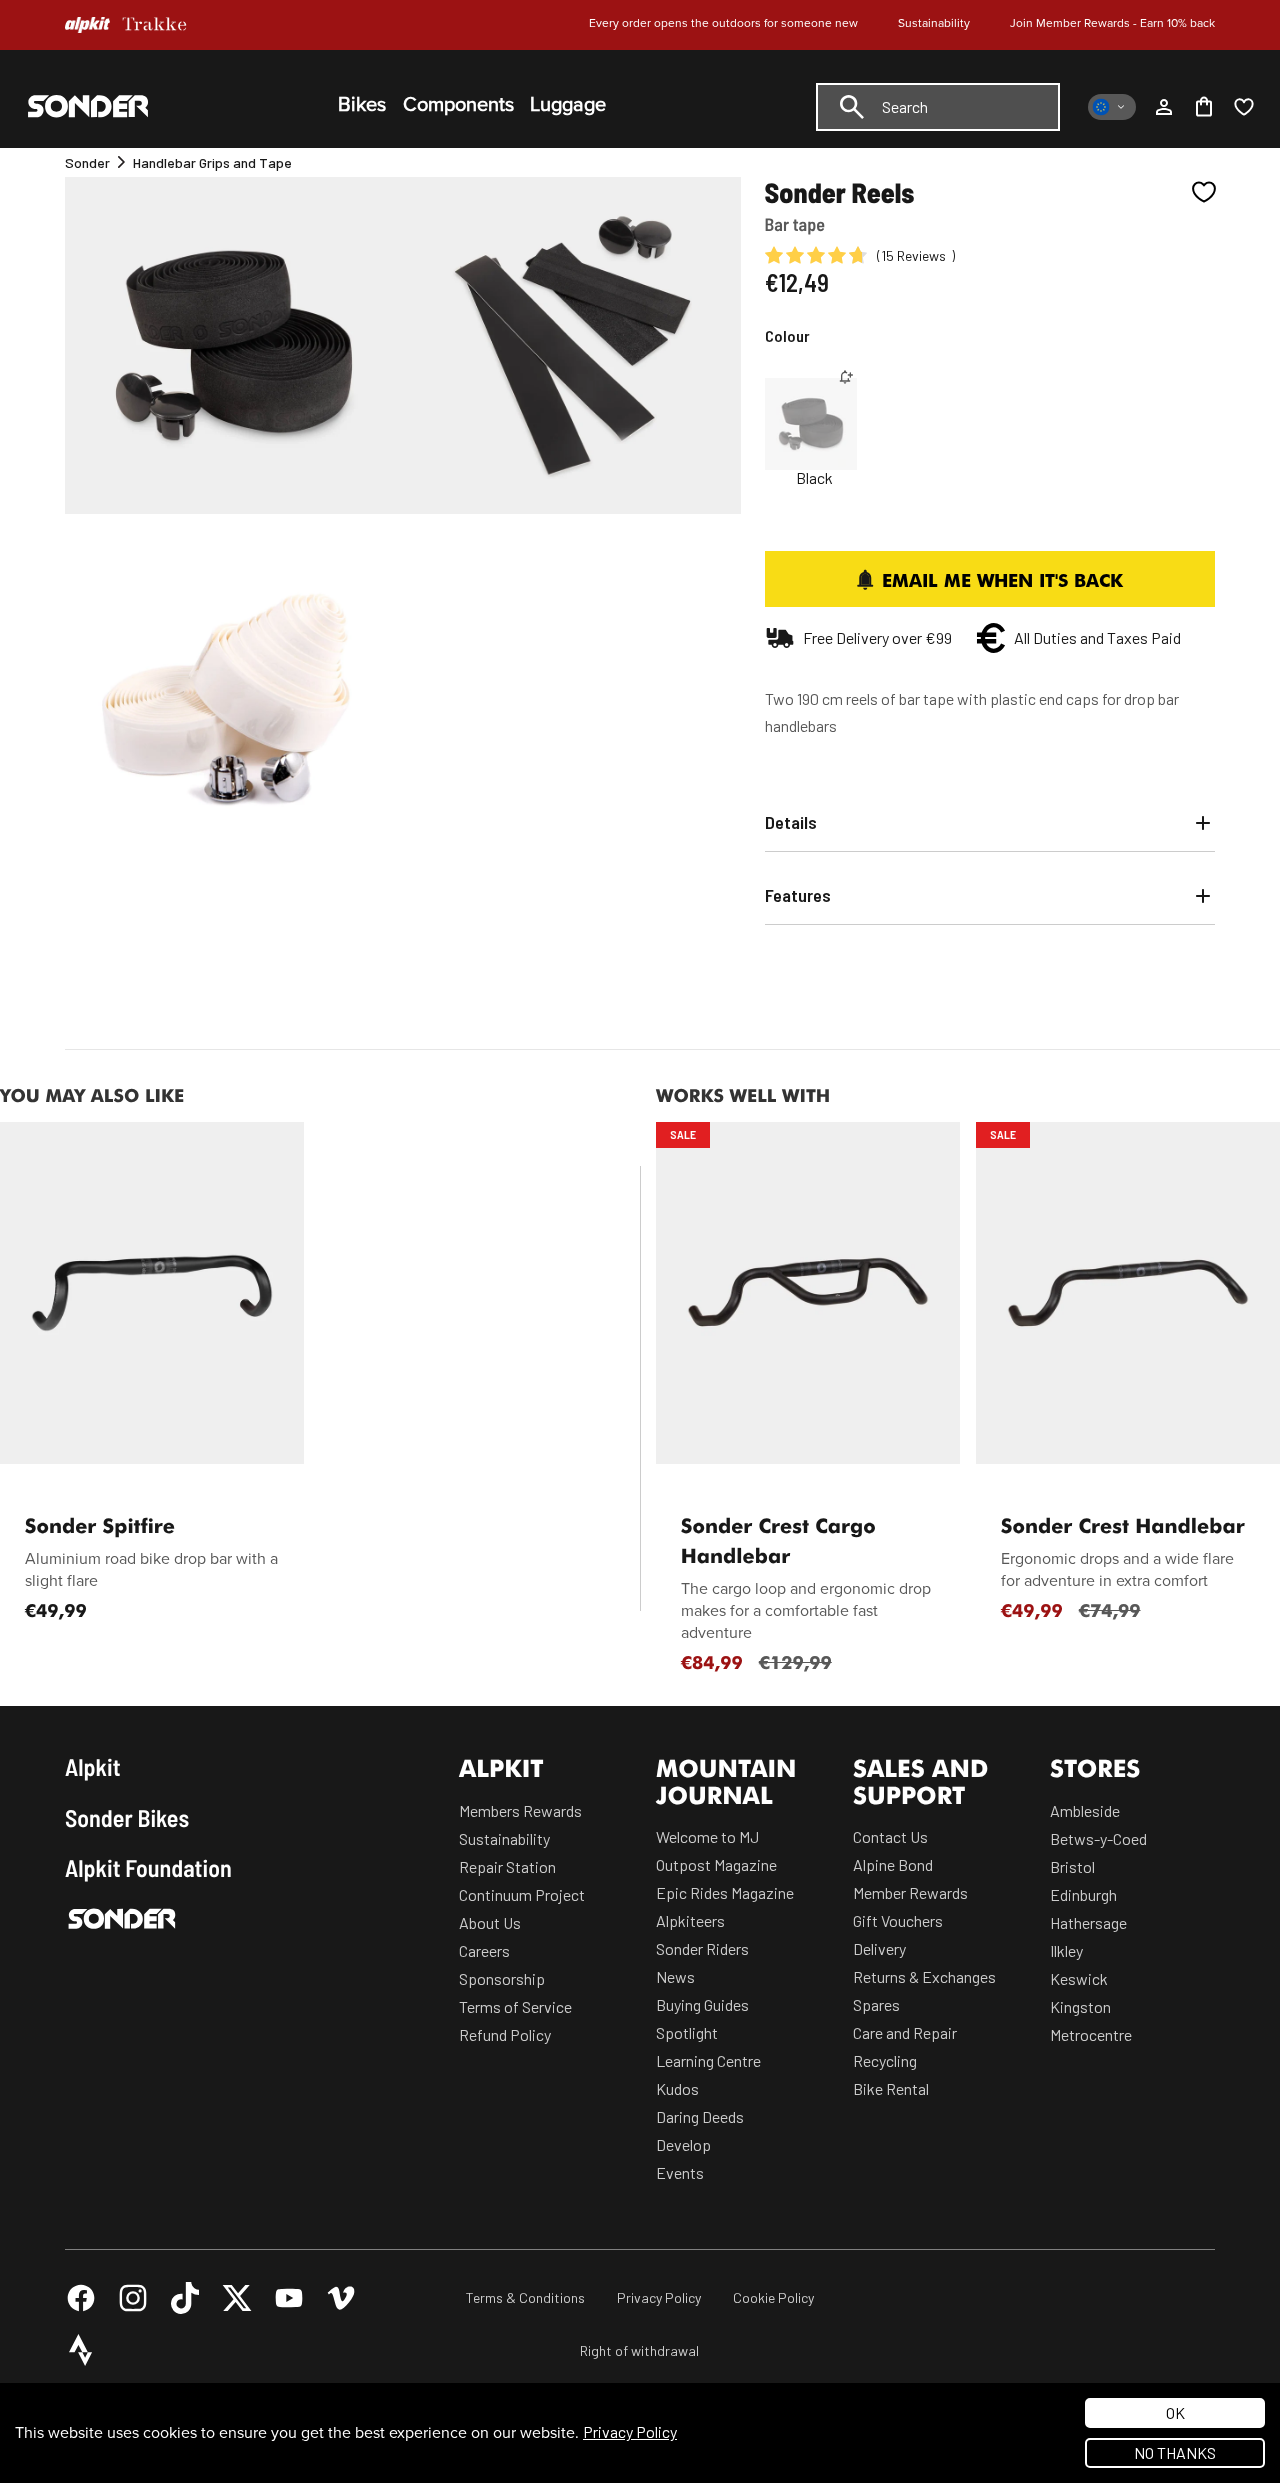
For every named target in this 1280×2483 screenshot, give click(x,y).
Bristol (1072, 1866)
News (675, 1976)
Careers (484, 1950)
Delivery (879, 1948)
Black (814, 478)
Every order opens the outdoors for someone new (723, 23)
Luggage (568, 105)
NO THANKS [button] (1175, 2452)
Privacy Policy (659, 2297)
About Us (490, 1922)
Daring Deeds (700, 2116)
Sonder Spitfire (100, 1525)
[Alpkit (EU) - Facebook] (81, 2298)
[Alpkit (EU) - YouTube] (289, 2298)
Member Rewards (910, 1892)
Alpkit (93, 1767)
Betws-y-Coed (1098, 1838)
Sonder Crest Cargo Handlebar (778, 1540)
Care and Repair (905, 2032)
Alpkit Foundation (148, 1868)
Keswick (1079, 1978)
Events (680, 2172)
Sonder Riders (702, 1948)
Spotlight (687, 2032)
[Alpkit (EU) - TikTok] (185, 2298)
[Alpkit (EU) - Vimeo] (341, 2298)
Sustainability (934, 23)
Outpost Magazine (716, 1864)
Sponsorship (502, 1978)
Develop (683, 2144)
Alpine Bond (893, 1864)
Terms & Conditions (525, 2297)
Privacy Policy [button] (630, 2431)
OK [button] (1175, 2412)
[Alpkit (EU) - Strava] (81, 2350)
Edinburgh (1083, 1894)
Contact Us (890, 1836)
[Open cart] (1204, 107)
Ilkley (1066, 1950)
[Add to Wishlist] (1204, 192)
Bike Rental (891, 2088)
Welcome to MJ (707, 1836)
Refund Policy (505, 2034)
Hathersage (1088, 1922)
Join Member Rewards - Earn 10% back (1112, 23)
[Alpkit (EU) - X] (237, 2298)
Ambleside (1085, 1810)
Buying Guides (702, 2004)
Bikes (362, 105)
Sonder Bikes (127, 1818)
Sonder (87, 162)
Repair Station (507, 1866)
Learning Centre (708, 2060)
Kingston (1080, 2006)
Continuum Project (522, 1894)
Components (458, 105)
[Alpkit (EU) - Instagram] (133, 2298)
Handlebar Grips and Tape (212, 162)
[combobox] (938, 107)
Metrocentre (1091, 2034)
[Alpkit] (87, 25)
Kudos (677, 2088)
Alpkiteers (690, 1920)
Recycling (885, 2060)
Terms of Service (515, 2006)
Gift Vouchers (898, 1920)
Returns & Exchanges (924, 1976)
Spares (876, 2004)
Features (798, 895)
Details (791, 822)
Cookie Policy (773, 2297)
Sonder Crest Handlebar (1123, 1525)
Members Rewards (520, 1810)
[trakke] (155, 25)
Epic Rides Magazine (725, 1892)
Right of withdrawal (639, 2350)
